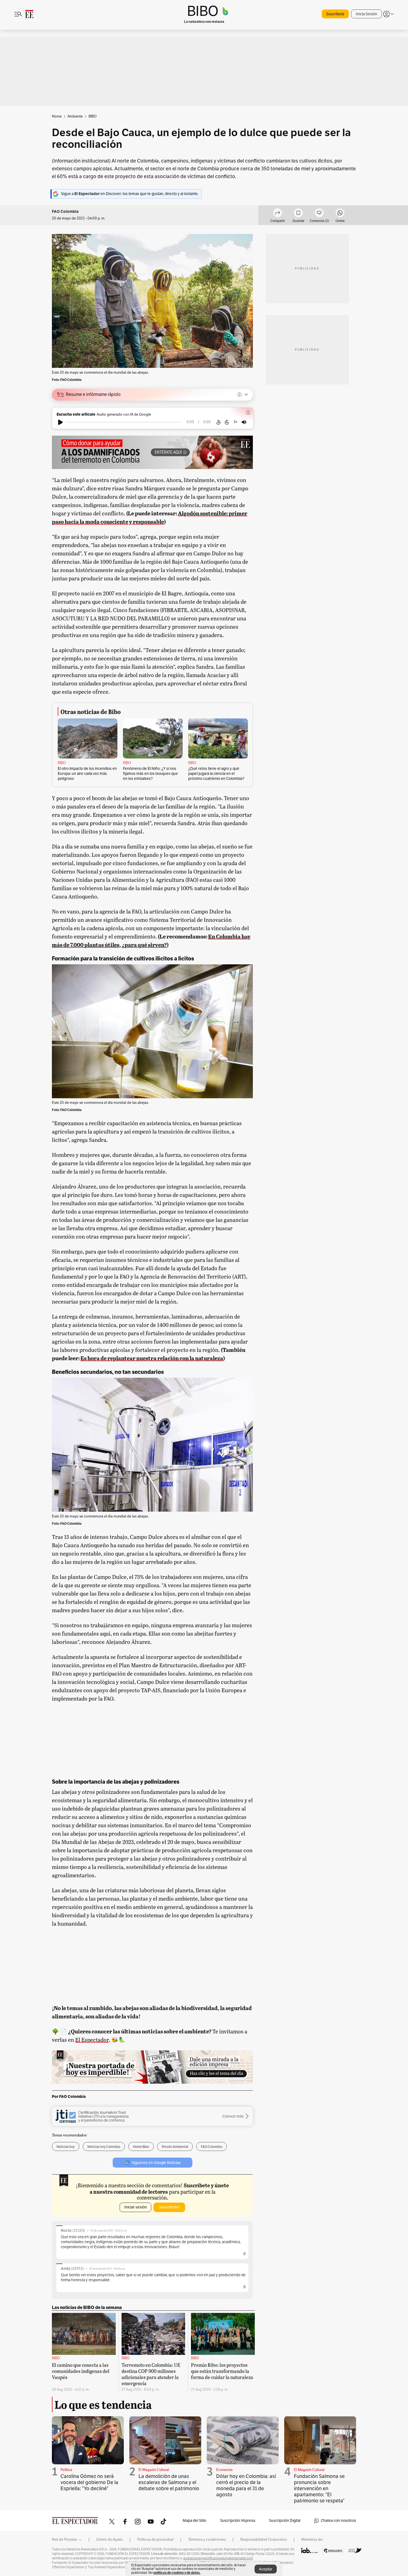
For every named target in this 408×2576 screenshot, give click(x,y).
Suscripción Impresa (238, 2521)
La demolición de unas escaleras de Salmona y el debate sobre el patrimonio (169, 2482)
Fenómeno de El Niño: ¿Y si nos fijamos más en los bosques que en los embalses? (150, 774)
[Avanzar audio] (227, 422)
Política (66, 2470)
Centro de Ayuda (109, 2540)
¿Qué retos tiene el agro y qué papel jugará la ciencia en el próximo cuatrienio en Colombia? (216, 774)
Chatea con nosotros (338, 2521)
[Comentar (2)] (319, 214)
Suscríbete (335, 14)
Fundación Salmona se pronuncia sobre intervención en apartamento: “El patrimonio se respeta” (319, 2488)
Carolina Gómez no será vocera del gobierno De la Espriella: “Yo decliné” (89, 2482)
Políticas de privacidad (155, 2540)
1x (235, 422)
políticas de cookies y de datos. (177, 2573)
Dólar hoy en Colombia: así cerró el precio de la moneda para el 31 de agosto (246, 2485)
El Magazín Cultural (154, 2470)
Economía (224, 2470)
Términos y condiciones (207, 2540)
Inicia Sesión (367, 14)
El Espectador (92, 2040)
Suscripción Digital (285, 2521)
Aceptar (266, 2569)
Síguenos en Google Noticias (156, 2163)
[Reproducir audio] (60, 422)
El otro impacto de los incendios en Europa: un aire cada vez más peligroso (87, 774)
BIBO (62, 763)
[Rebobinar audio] (218, 422)
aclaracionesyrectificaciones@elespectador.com (218, 2558)
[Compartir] (278, 214)
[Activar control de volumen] (244, 422)
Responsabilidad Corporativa (264, 2540)
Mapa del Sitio (194, 2521)
